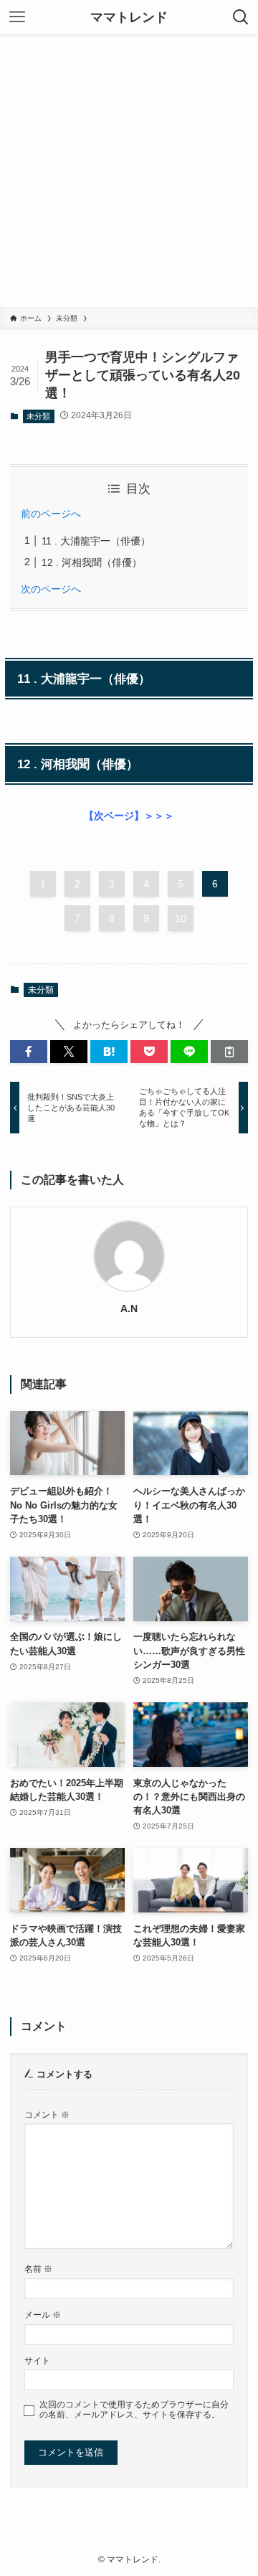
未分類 (38, 416)
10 (181, 918)
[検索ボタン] (241, 17)
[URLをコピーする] (229, 1052)
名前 (38, 2269)
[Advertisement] (129, 171)
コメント (47, 2114)
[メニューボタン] (17, 17)
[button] (29, 1052)
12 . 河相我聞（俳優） (92, 562)
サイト (37, 2360)
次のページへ (51, 589)
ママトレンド (129, 17)
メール (43, 2315)
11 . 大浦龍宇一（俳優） (96, 541)
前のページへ (51, 514)
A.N (129, 1308)
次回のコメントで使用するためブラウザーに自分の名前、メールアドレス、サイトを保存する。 (134, 2409)
